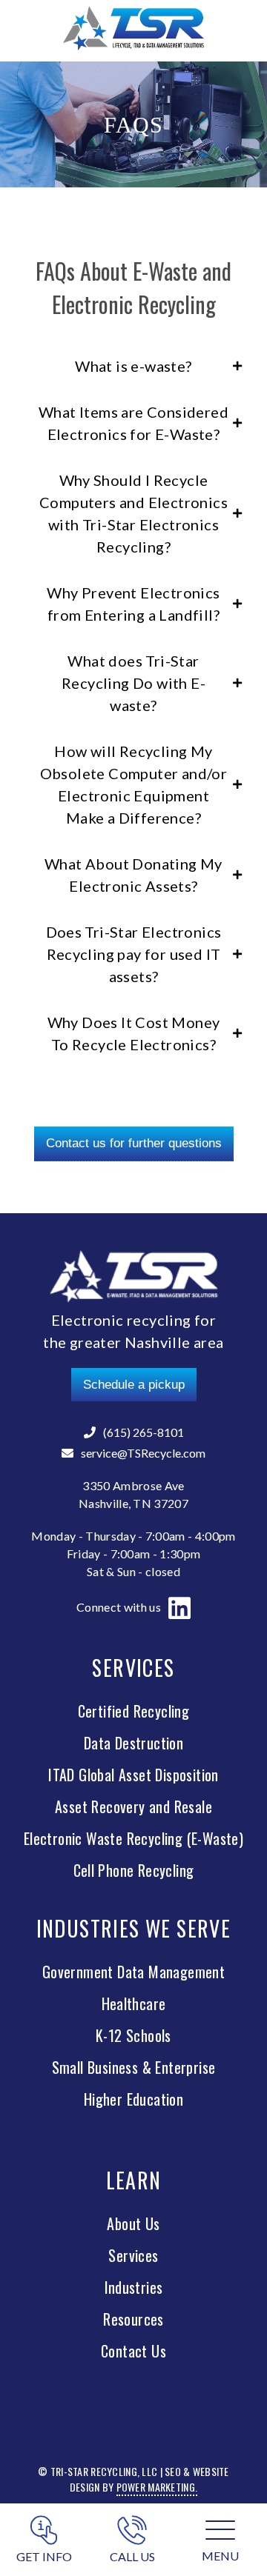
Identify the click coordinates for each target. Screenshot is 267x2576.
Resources (133, 2319)
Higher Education (133, 2099)
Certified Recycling (134, 1711)
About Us (133, 2223)
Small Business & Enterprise (134, 2067)
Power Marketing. (157, 2487)
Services (133, 2255)
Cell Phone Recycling (134, 1870)
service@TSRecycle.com (143, 1453)
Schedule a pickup (134, 1385)
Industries (134, 2287)
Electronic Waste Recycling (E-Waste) (133, 1838)
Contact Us (133, 2351)
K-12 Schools (133, 2035)
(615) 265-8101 (144, 1432)
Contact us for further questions (134, 1143)
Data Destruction (133, 1743)
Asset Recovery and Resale (133, 1806)
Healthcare (134, 2003)
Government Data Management (133, 1972)
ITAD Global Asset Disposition (133, 1775)
